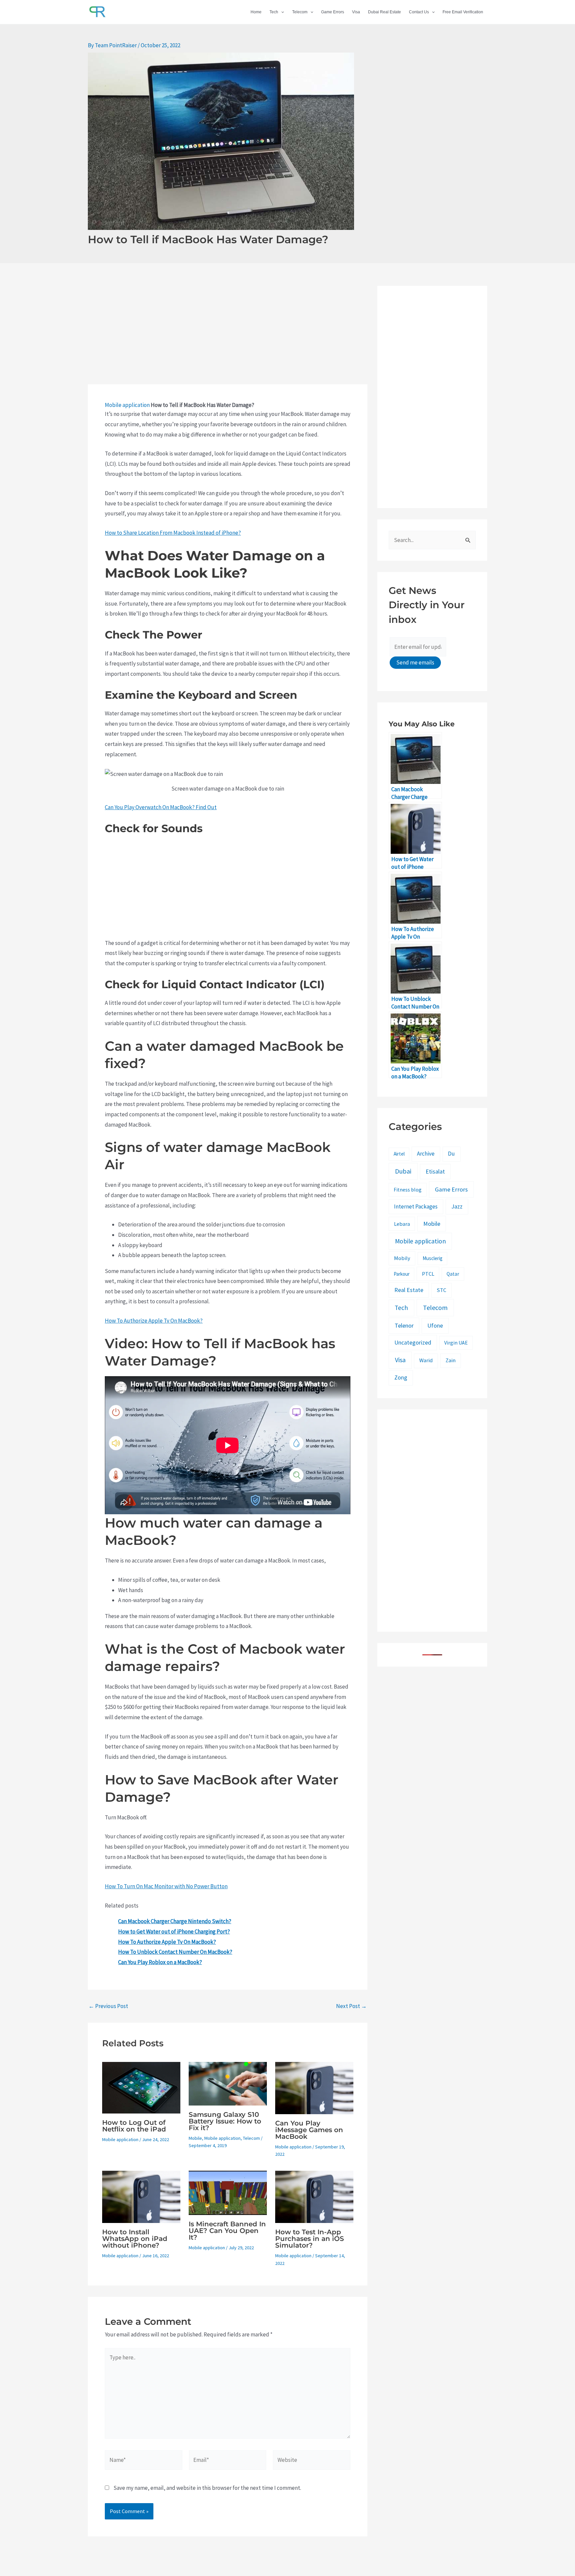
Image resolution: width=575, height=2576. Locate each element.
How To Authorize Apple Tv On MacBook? (154, 1321)
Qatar (453, 1274)
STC (441, 1290)
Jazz (457, 1206)
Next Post (351, 2006)
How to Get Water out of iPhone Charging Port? (174, 1932)
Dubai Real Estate (384, 12)
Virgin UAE (456, 1343)
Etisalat (435, 1171)
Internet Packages (416, 1206)
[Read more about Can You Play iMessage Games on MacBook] (314, 2087)
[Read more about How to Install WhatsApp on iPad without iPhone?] (141, 2196)
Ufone (435, 1325)
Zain (451, 1360)
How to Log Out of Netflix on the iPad (134, 2126)
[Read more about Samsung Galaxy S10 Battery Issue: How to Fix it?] (228, 2083)
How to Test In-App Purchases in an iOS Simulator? (310, 2239)
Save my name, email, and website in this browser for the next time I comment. (207, 2488)
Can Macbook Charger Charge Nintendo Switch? (175, 1921)
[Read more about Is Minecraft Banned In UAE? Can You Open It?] (228, 2192)
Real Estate (409, 1290)
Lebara (402, 1224)
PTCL (428, 1274)
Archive (426, 1154)
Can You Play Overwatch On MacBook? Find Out (161, 807)
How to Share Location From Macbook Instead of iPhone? (173, 533)
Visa (356, 12)
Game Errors (333, 12)
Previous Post (108, 2006)
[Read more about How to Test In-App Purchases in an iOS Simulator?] (314, 2196)
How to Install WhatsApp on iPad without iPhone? (135, 2239)
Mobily (402, 1258)
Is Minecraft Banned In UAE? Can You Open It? (227, 2231)
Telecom (300, 12)
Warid (426, 1360)
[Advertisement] (228, 335)
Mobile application (127, 405)
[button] (281, 12)
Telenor (404, 1325)
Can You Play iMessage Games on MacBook (309, 2130)
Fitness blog (408, 1190)
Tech (274, 12)
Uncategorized (413, 1343)
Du (451, 1154)
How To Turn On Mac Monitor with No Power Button (166, 1886)
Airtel (399, 1154)
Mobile (195, 2138)
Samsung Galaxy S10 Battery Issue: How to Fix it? (225, 2121)
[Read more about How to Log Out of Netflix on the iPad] (141, 2087)
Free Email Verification (463, 12)
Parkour (402, 1274)
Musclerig (433, 1258)
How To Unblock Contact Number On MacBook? (175, 1952)
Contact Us (419, 12)
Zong (401, 1378)
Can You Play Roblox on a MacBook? (160, 1962)
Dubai (403, 1171)
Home (256, 12)
